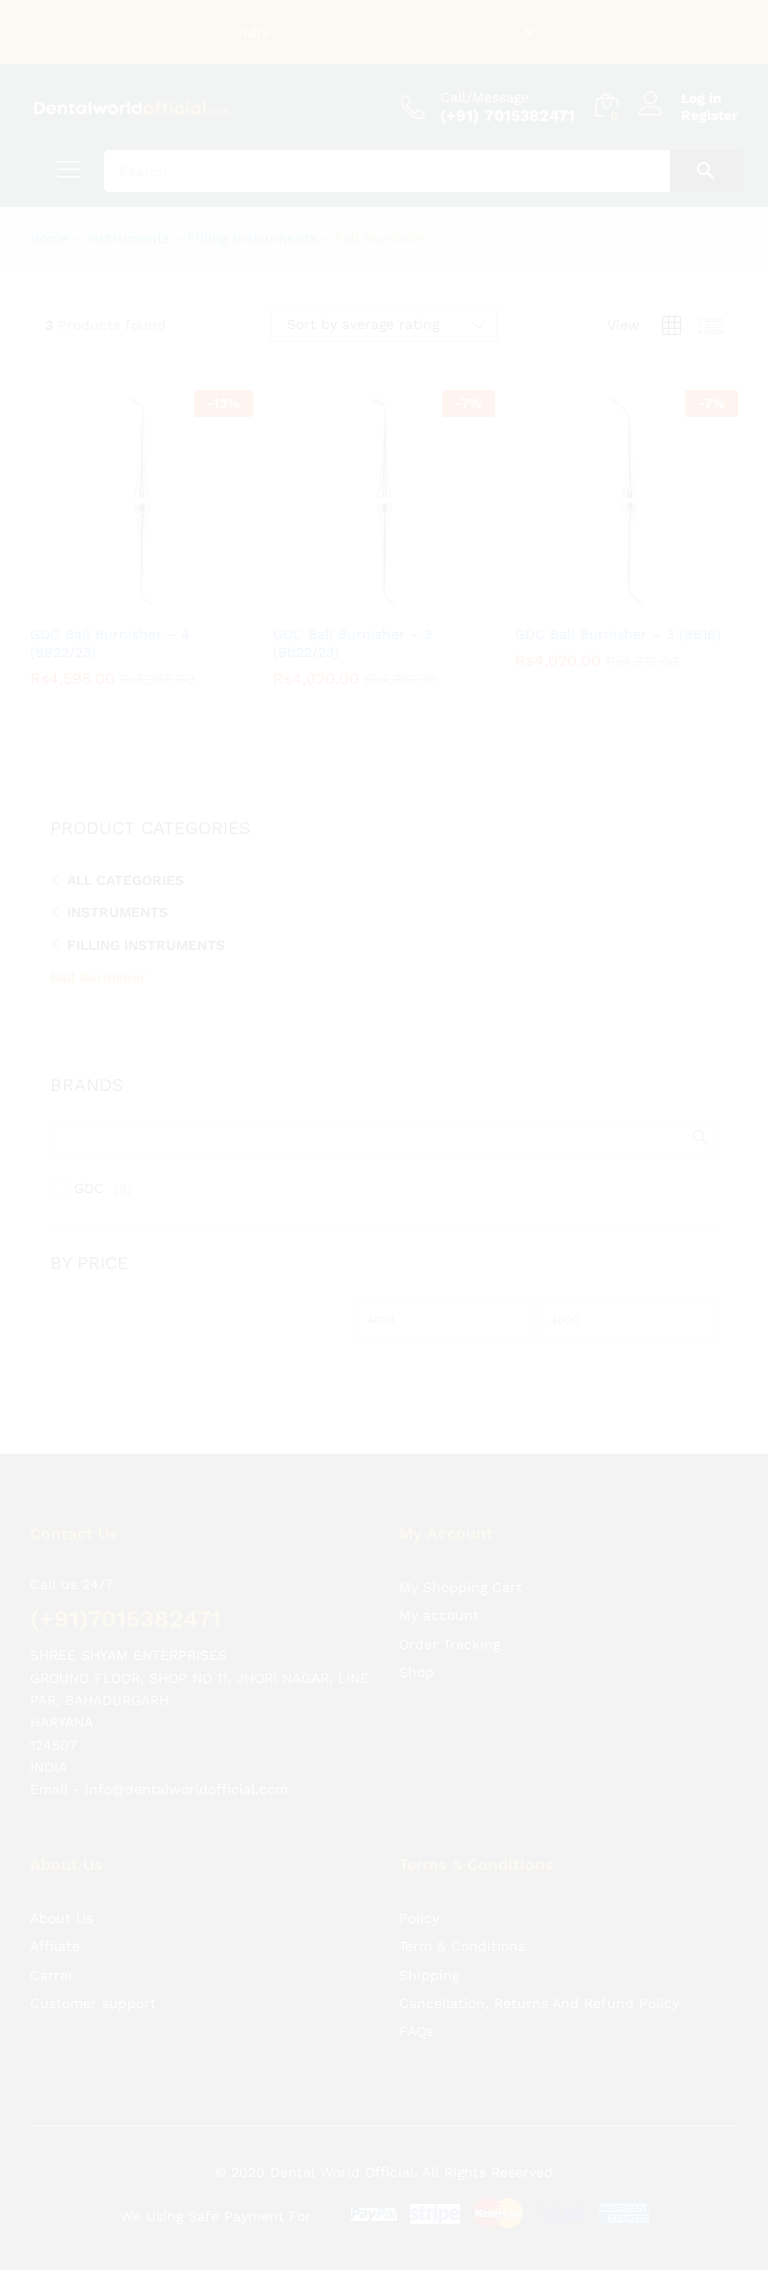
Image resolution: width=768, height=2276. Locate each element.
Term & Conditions (462, 1946)
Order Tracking (449, 1644)
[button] (118, 601)
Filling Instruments (252, 238)
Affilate (55, 1946)
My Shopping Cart (460, 1587)
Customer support (93, 2003)
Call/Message (484, 97)
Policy (419, 1918)
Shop (416, 1672)
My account (439, 1615)
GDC (89, 1188)
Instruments (128, 238)
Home (49, 238)
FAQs (416, 2031)
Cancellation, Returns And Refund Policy (539, 2003)
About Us (61, 1918)
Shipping (429, 1975)
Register (709, 115)
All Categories (125, 880)
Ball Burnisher (98, 977)
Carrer (52, 1975)
